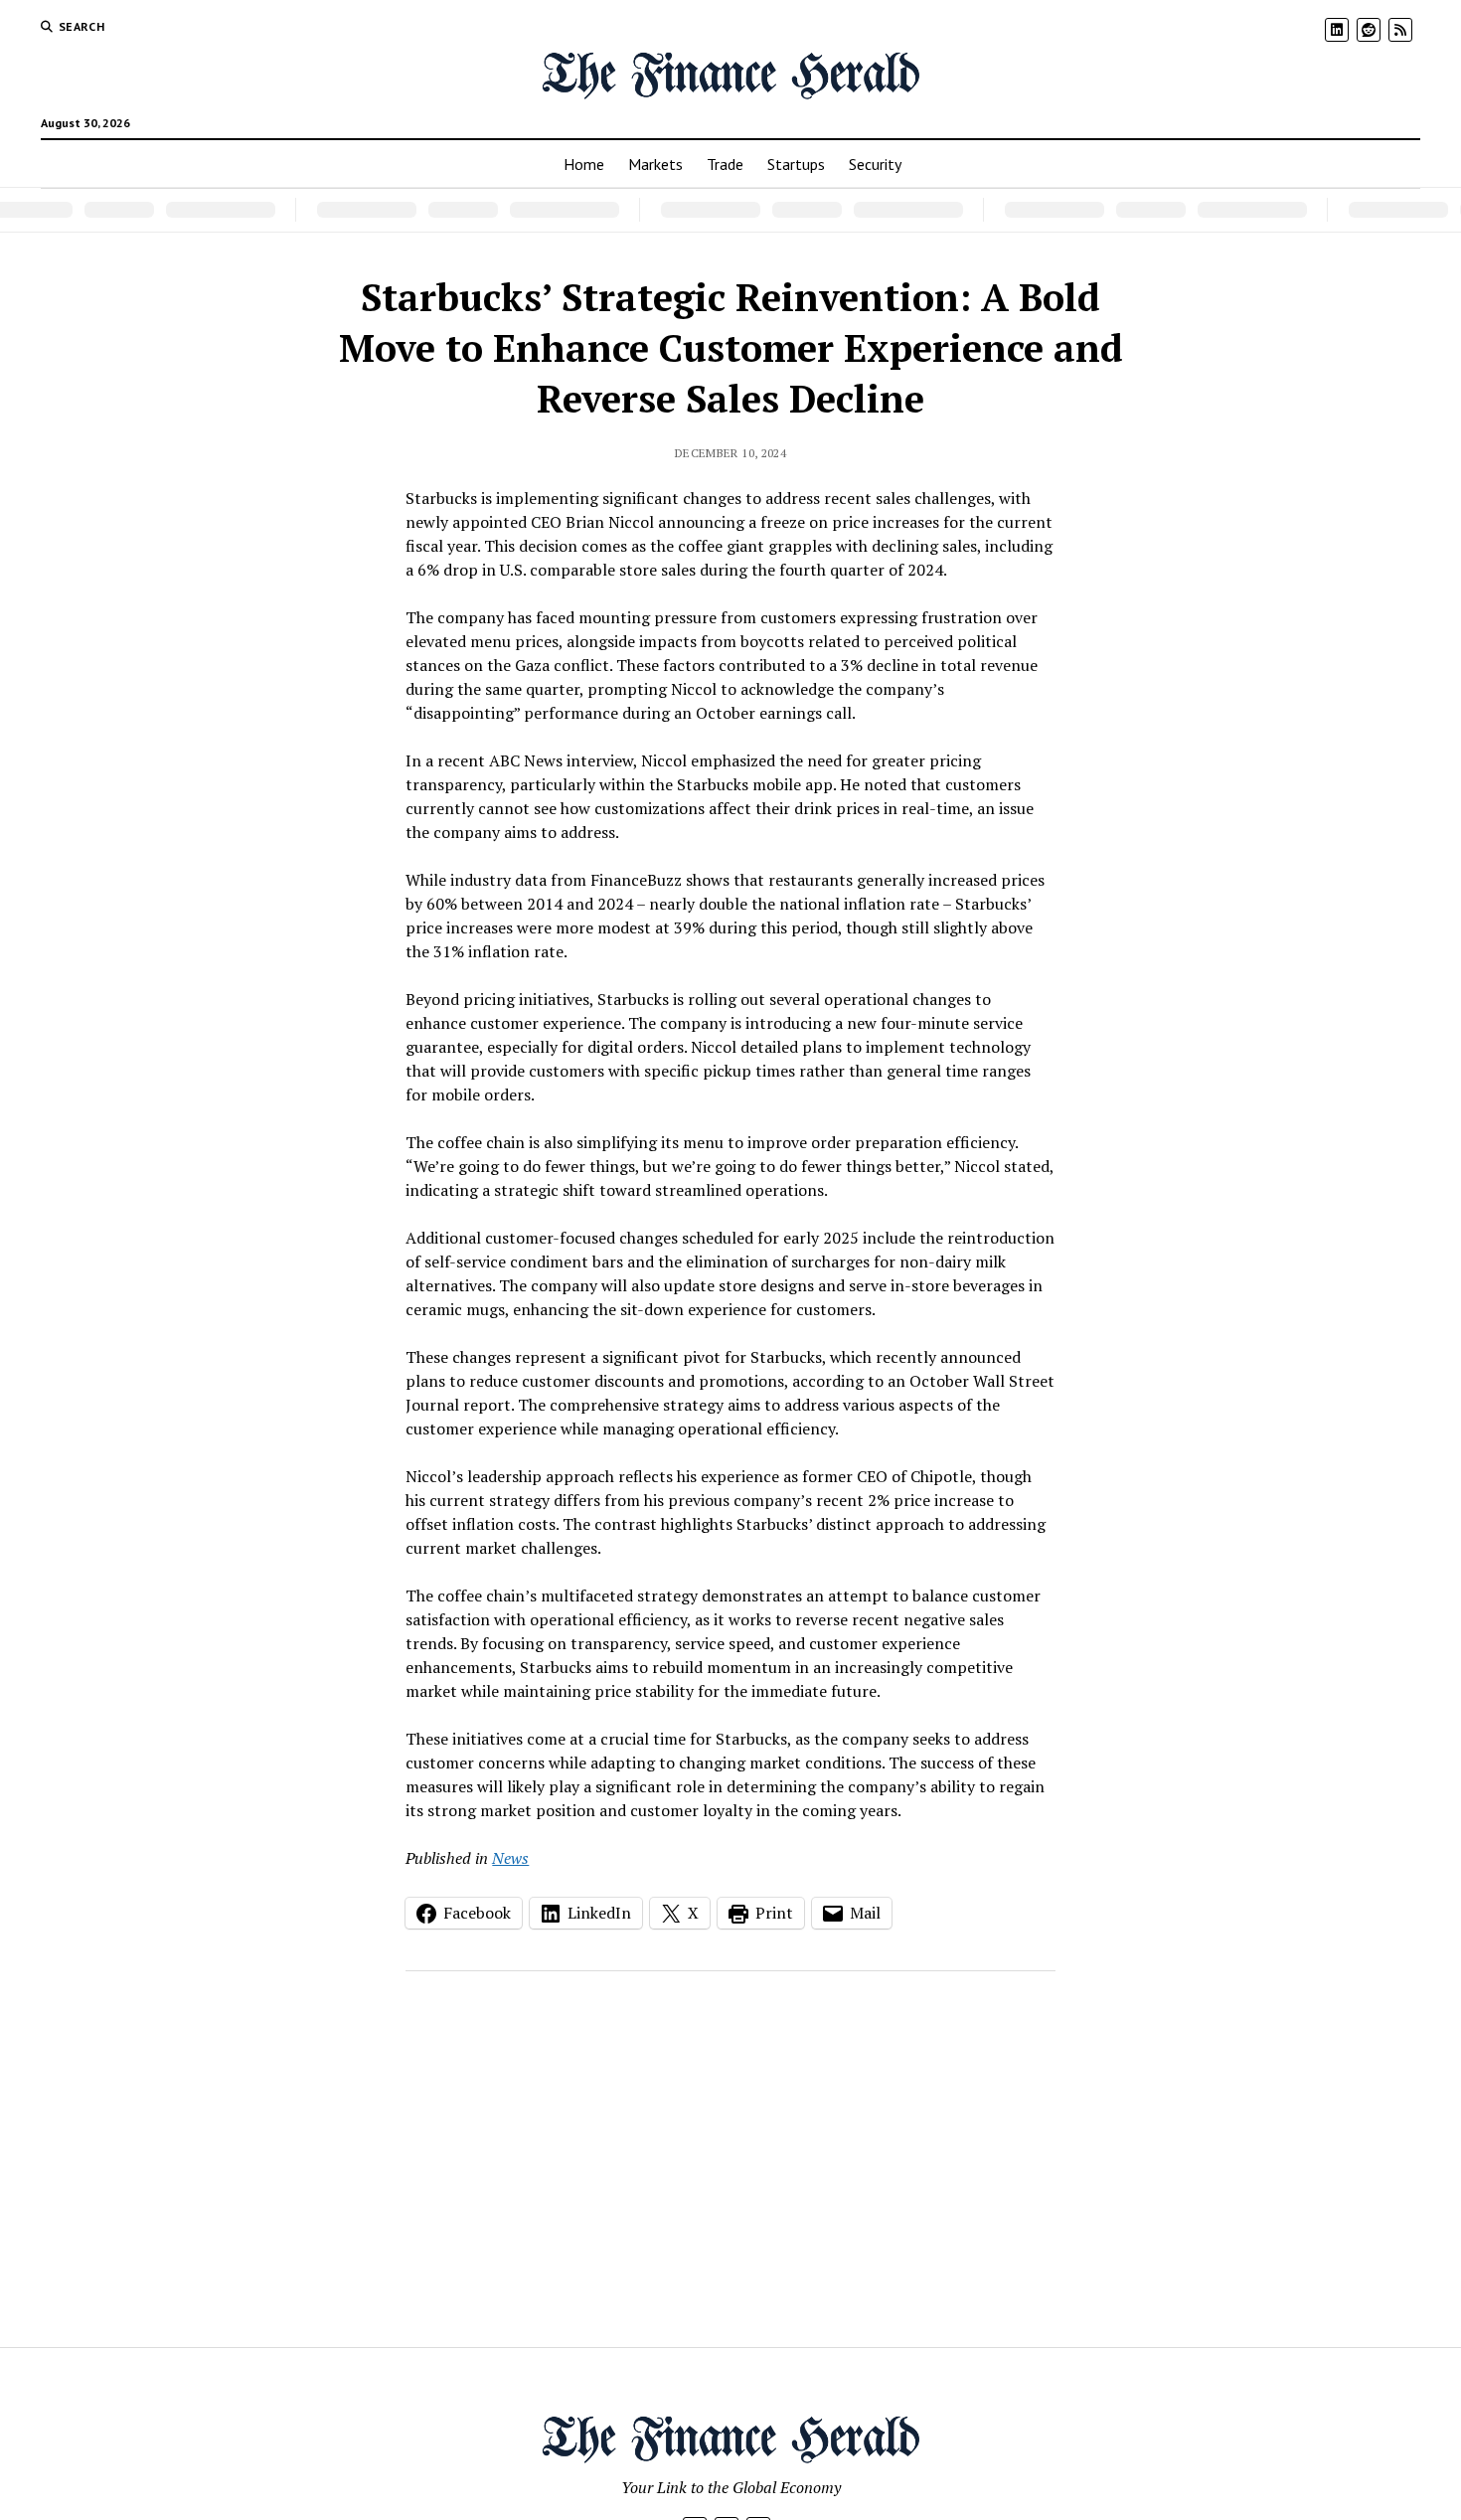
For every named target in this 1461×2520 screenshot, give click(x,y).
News (510, 1858)
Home (584, 164)
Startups (796, 164)
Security (875, 164)
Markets (655, 164)
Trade (725, 164)
